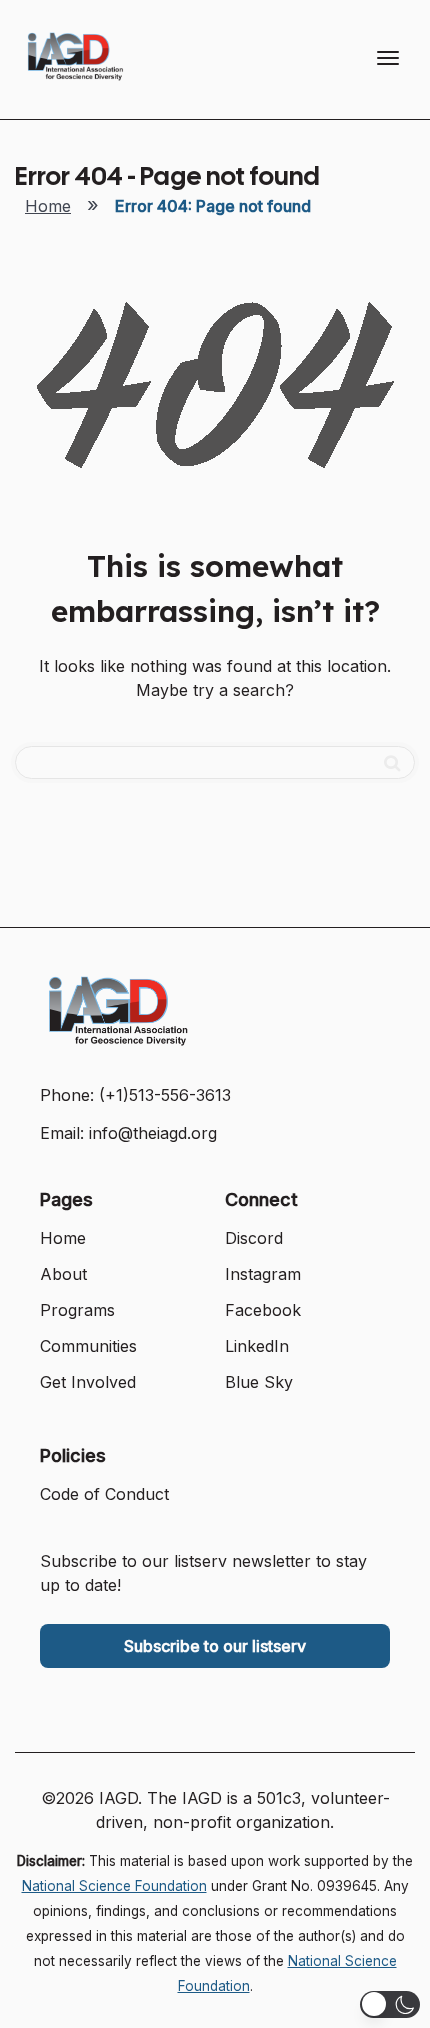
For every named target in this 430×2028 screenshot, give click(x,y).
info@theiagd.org (153, 1133)
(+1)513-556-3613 (165, 1095)
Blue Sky (259, 1382)
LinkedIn (257, 1346)
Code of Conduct (104, 1494)
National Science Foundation (114, 1886)
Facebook (263, 1310)
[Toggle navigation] (388, 58)
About (63, 1274)
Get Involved (88, 1382)
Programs (77, 1310)
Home (48, 206)
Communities (88, 1346)
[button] (390, 2004)
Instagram (263, 1274)
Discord (254, 1238)
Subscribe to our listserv (215, 1646)
